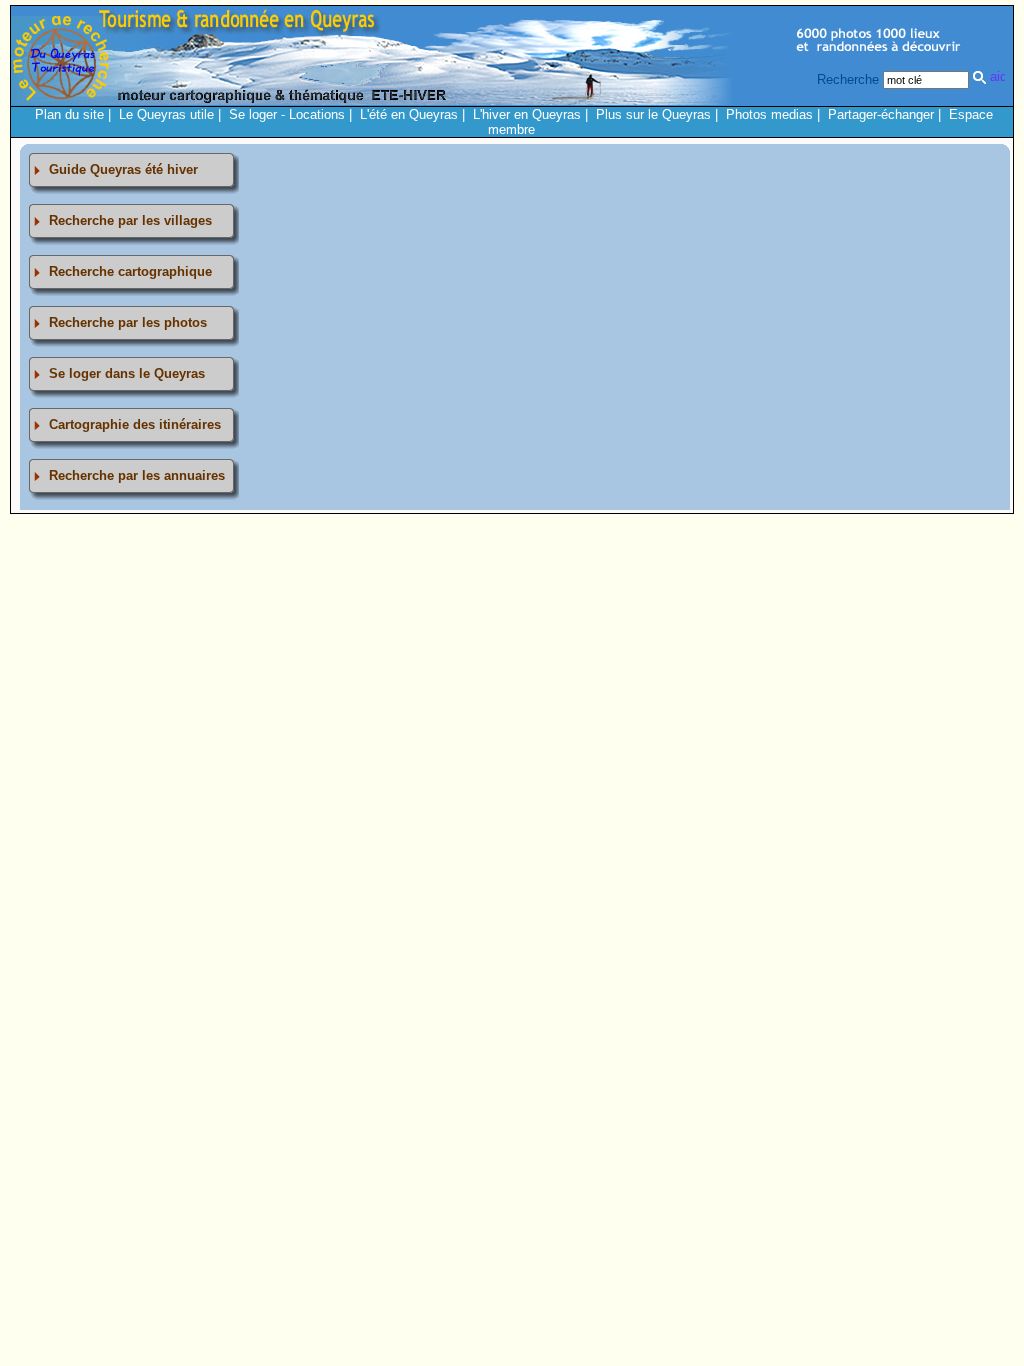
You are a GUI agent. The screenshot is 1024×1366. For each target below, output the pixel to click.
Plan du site (69, 114)
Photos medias (769, 114)
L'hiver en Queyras (527, 114)
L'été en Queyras (409, 114)
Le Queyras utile (166, 114)
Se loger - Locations (287, 114)
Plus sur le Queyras (653, 114)
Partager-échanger (881, 114)
